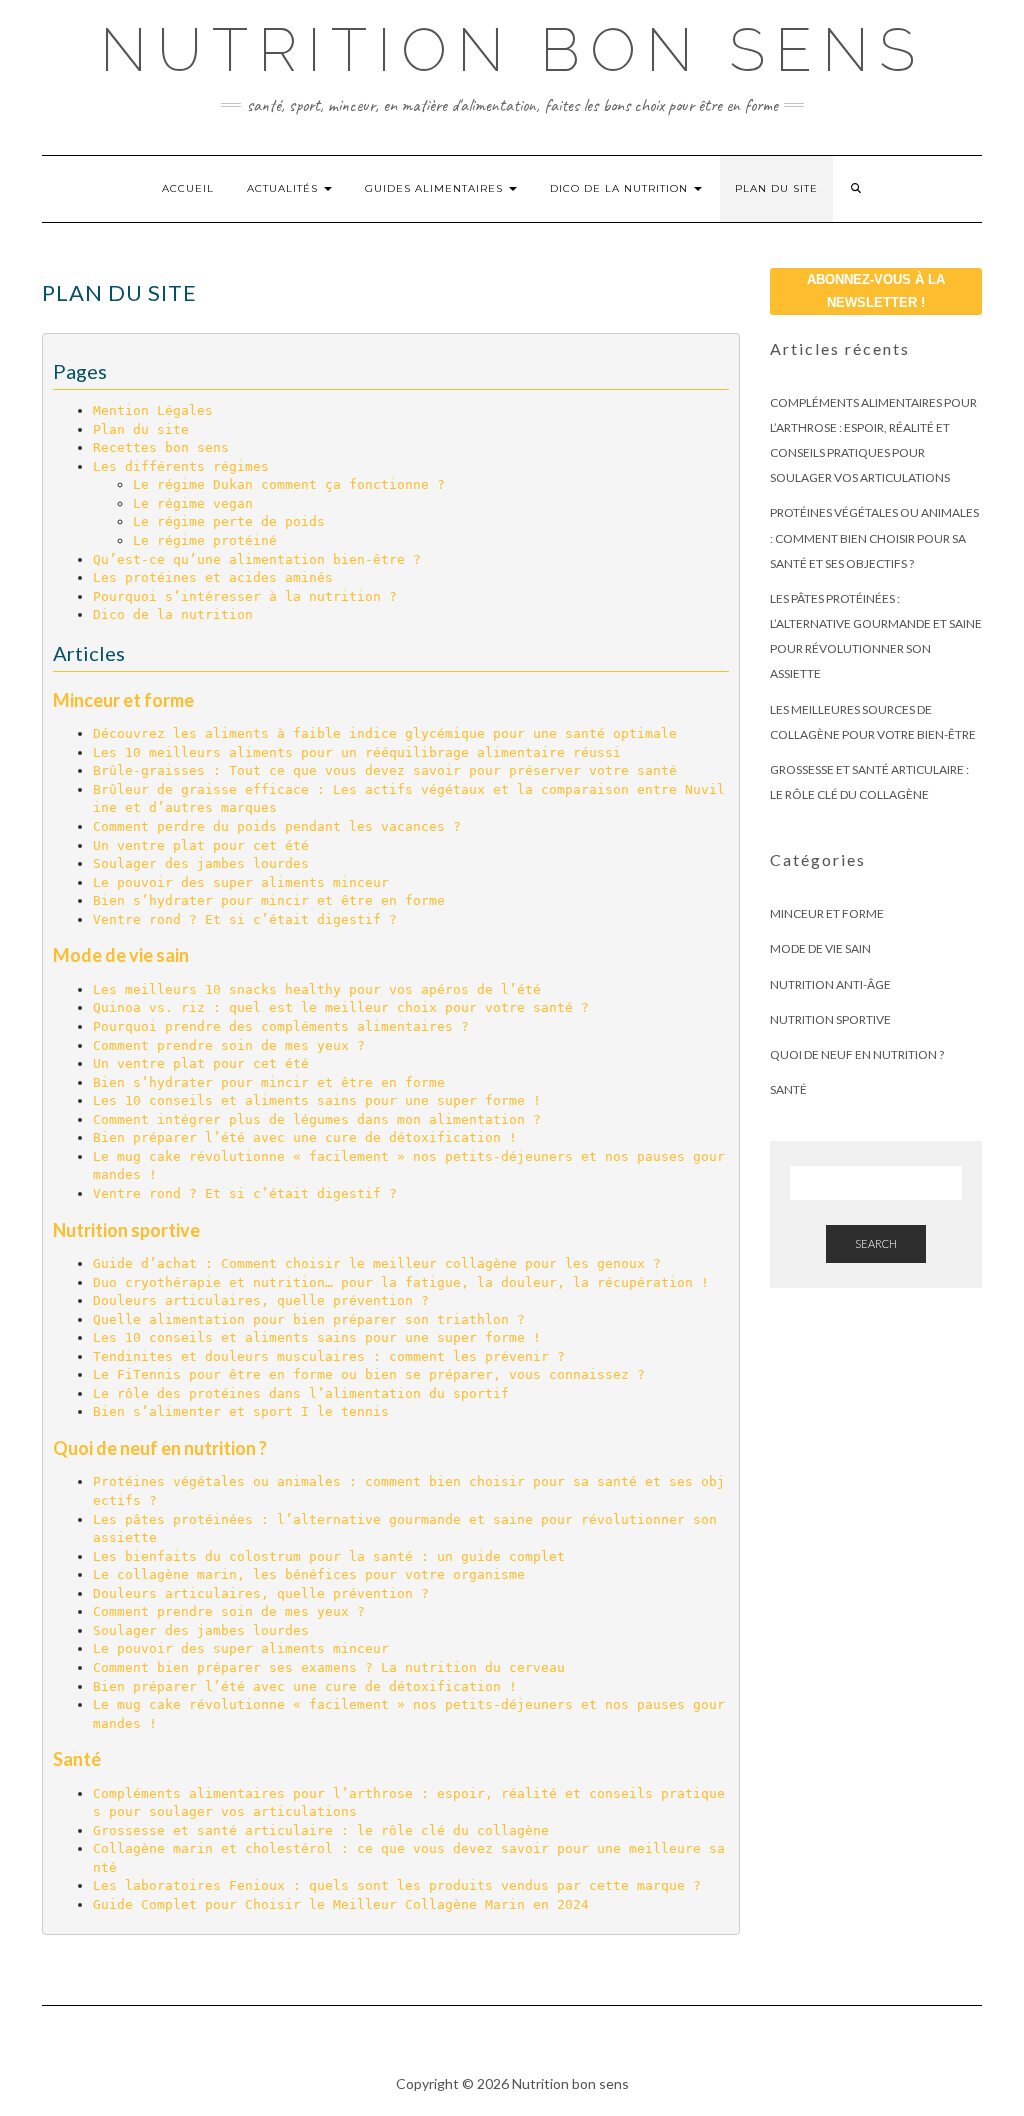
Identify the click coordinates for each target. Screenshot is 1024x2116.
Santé (77, 1759)
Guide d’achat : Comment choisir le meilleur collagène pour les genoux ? (377, 1263)
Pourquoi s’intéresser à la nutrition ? (245, 596)
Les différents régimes (181, 466)
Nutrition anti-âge (830, 984)
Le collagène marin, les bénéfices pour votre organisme (309, 1574)
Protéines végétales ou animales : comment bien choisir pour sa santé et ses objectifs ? (874, 537)
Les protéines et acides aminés (213, 577)
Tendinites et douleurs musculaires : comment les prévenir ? (329, 1356)
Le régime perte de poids (229, 521)
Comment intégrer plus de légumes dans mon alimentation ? (317, 1119)
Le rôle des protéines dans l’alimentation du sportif (301, 1393)
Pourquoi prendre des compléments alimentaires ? (281, 1026)
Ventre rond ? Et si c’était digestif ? (245, 919)
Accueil (188, 188)
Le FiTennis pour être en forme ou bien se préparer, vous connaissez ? (369, 1374)
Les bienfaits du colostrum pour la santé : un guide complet (329, 1556)
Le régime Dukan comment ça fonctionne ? (289, 484)
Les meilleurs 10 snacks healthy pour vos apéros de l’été (317, 989)
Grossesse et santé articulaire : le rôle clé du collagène (321, 1830)
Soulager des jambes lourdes (201, 863)
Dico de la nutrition (621, 188)
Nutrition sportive (126, 1230)
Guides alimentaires (436, 188)
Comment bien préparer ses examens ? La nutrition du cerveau (329, 1667)
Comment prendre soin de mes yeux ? (229, 1045)
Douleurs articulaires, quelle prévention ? (261, 1300)
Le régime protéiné (205, 540)
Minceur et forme (123, 700)
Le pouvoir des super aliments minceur (241, 882)
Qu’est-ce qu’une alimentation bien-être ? (257, 559)
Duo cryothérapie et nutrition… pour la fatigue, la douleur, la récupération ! (401, 1282)
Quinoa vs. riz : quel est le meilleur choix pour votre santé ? (341, 1007)
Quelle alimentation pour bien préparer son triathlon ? (309, 1319)
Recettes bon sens (161, 447)
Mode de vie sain (121, 955)
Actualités (284, 188)
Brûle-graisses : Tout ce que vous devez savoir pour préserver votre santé (385, 770)
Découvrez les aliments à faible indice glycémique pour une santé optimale (385, 733)
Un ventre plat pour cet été (201, 845)
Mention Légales (153, 410)
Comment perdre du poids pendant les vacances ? (277, 826)
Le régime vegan (193, 503)
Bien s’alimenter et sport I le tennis (241, 1411)
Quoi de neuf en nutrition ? (160, 1448)
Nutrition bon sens (512, 50)
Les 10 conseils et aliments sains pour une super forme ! (317, 1100)
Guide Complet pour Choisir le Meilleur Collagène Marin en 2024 (341, 1904)
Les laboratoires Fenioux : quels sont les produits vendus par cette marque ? (397, 1885)
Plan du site (776, 188)
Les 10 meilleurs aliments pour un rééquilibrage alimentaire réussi (357, 752)
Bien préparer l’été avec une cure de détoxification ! (305, 1137)
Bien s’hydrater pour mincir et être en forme (269, 900)
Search (876, 1243)
